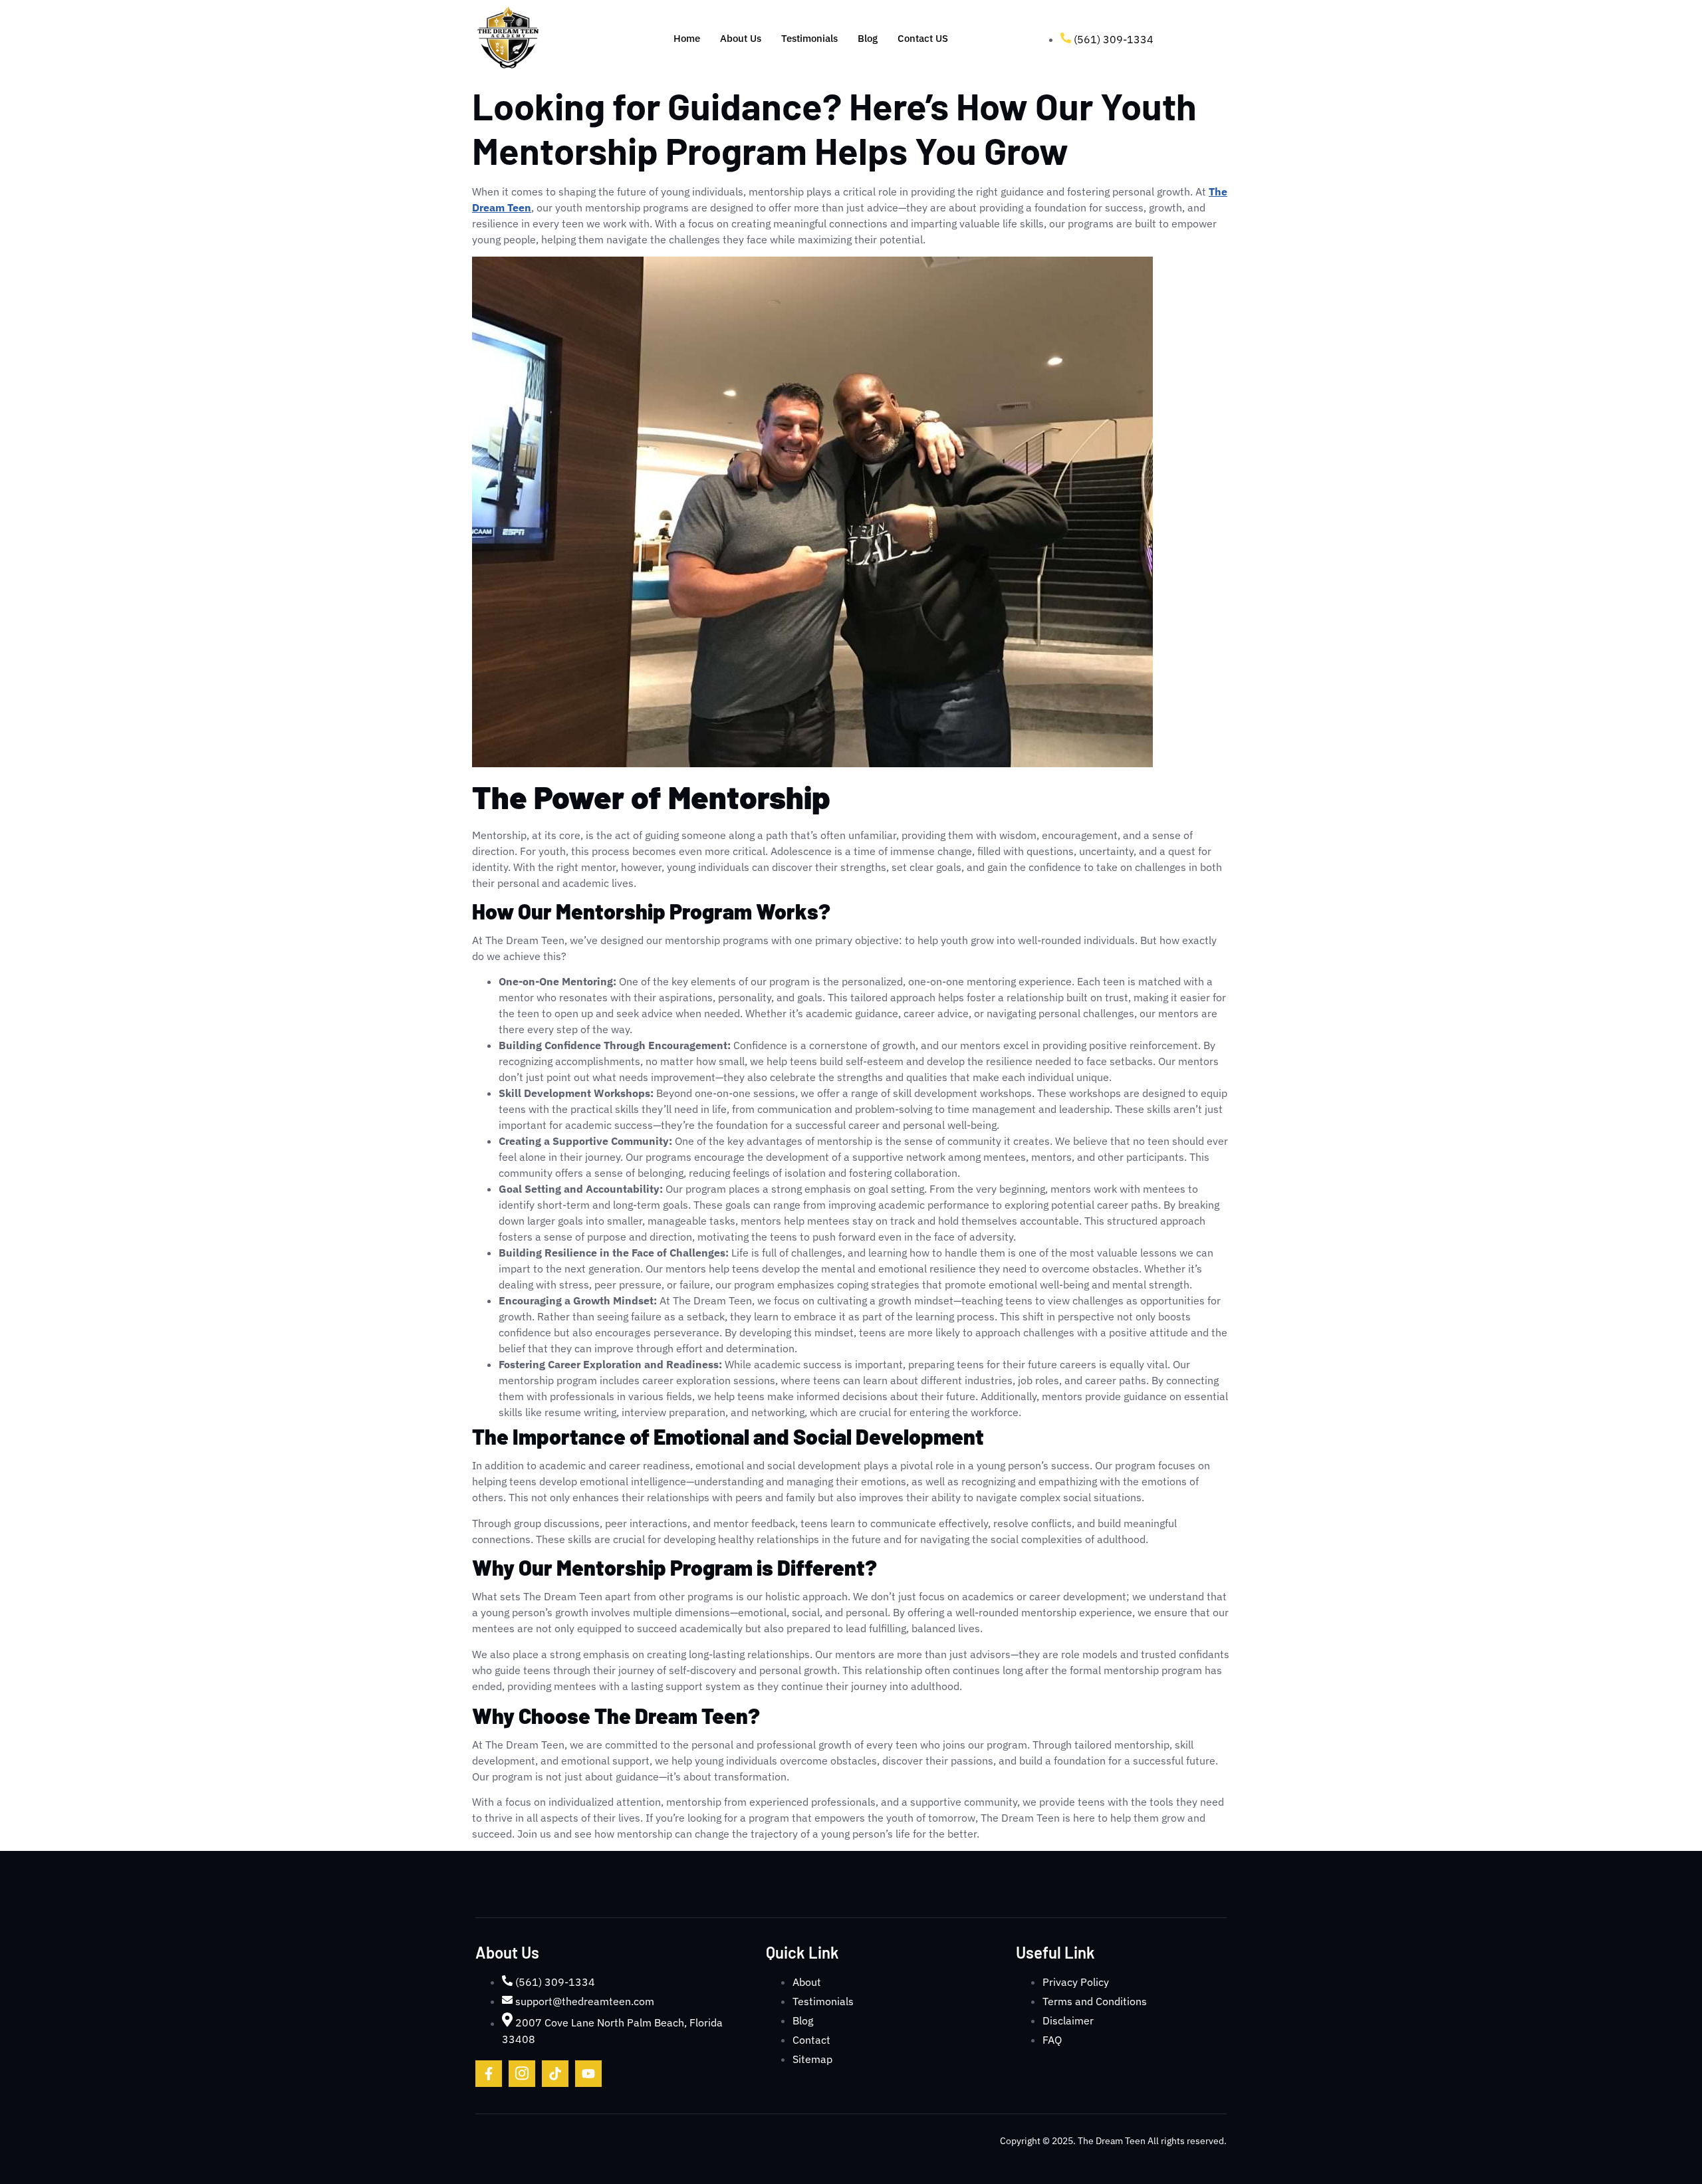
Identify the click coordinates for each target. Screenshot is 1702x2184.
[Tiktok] (555, 2074)
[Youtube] (588, 2074)
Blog (868, 38)
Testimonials (809, 38)
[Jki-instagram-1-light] (522, 2074)
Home (687, 38)
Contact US (923, 38)
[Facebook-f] (489, 2074)
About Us (741, 38)
